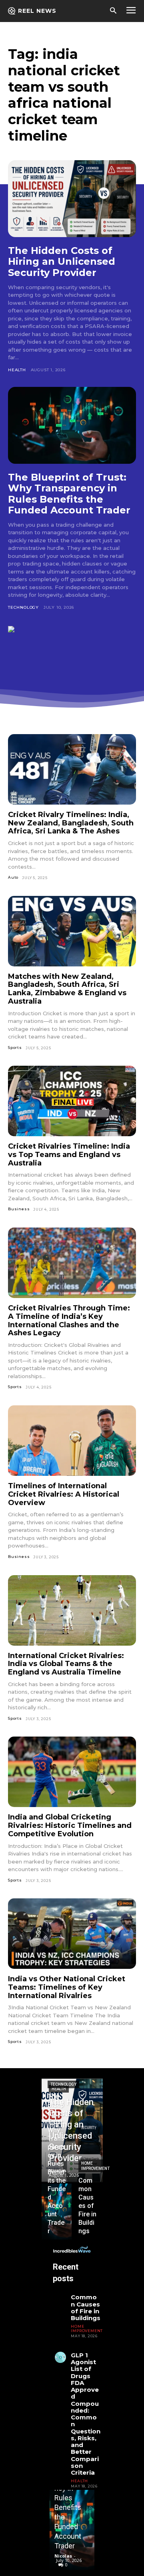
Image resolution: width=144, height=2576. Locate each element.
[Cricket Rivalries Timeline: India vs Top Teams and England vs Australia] (72, 1101)
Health (17, 370)
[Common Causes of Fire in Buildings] (88, 2212)
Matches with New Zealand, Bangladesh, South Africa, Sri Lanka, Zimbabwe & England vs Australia (67, 989)
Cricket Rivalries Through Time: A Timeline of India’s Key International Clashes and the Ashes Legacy (69, 1320)
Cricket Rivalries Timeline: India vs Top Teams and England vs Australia (69, 1154)
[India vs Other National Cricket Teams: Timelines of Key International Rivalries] (72, 1934)
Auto (13, 877)
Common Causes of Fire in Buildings (86, 2307)
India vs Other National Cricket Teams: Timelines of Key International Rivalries (67, 1987)
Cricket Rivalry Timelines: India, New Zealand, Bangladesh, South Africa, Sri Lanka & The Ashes (71, 823)
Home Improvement (95, 2166)
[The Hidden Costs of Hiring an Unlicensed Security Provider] (72, 199)
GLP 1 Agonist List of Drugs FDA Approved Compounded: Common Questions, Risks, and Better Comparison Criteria (86, 2414)
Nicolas (63, 2556)
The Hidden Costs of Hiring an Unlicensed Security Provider (62, 262)
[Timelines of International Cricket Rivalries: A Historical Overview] (72, 1441)
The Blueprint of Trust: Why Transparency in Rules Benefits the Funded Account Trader (69, 494)
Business (19, 1209)
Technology (23, 607)
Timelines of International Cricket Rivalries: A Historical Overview (64, 1494)
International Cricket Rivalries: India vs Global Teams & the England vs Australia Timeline (66, 1664)
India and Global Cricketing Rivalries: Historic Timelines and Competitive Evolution (70, 1825)
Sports (15, 1048)
